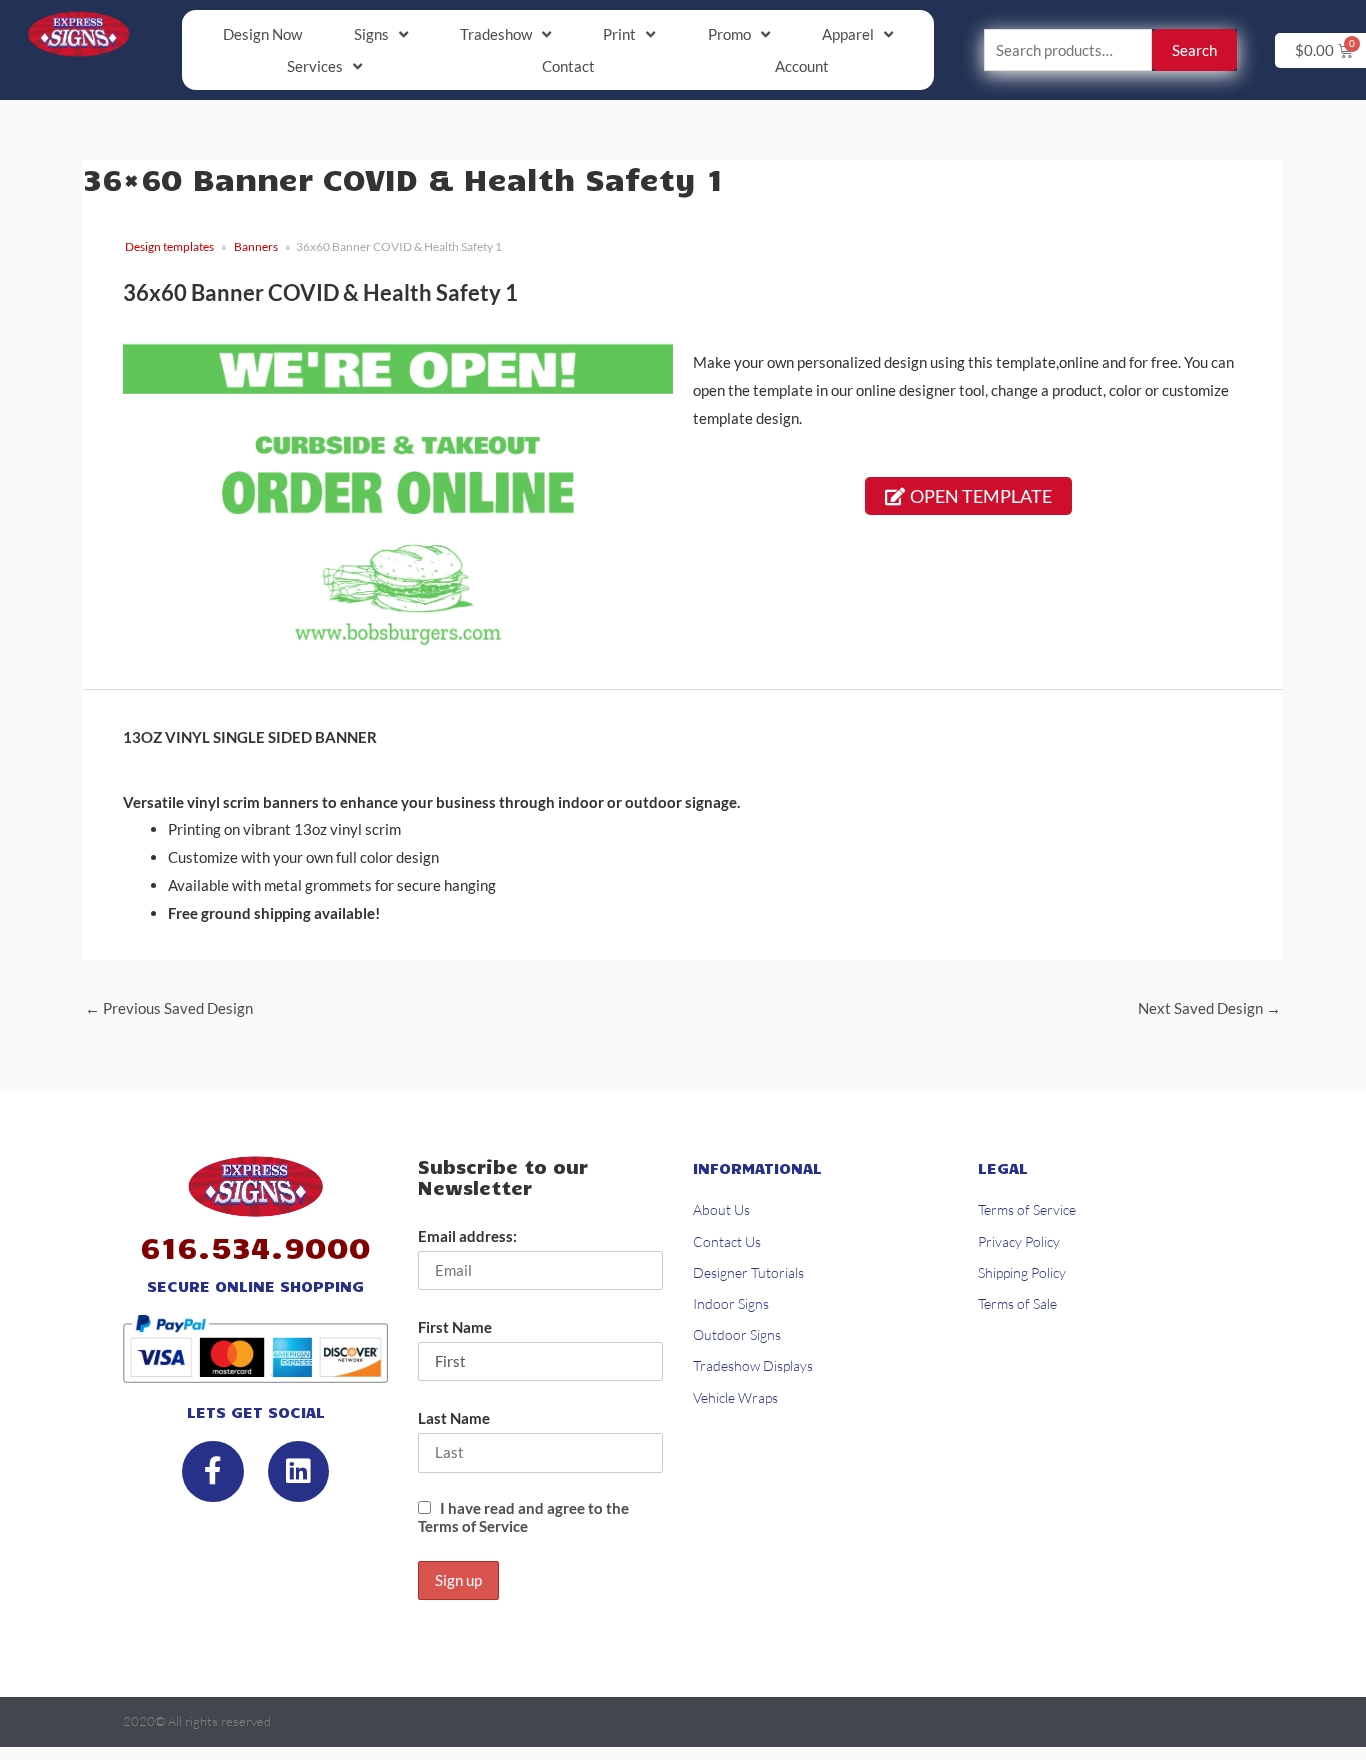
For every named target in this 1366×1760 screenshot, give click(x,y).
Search (1194, 50)
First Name (455, 1327)
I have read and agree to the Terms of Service (523, 1517)
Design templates (169, 246)
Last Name (454, 1418)
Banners (256, 246)
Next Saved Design (1209, 1008)
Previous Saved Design (169, 1008)
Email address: (467, 1236)
